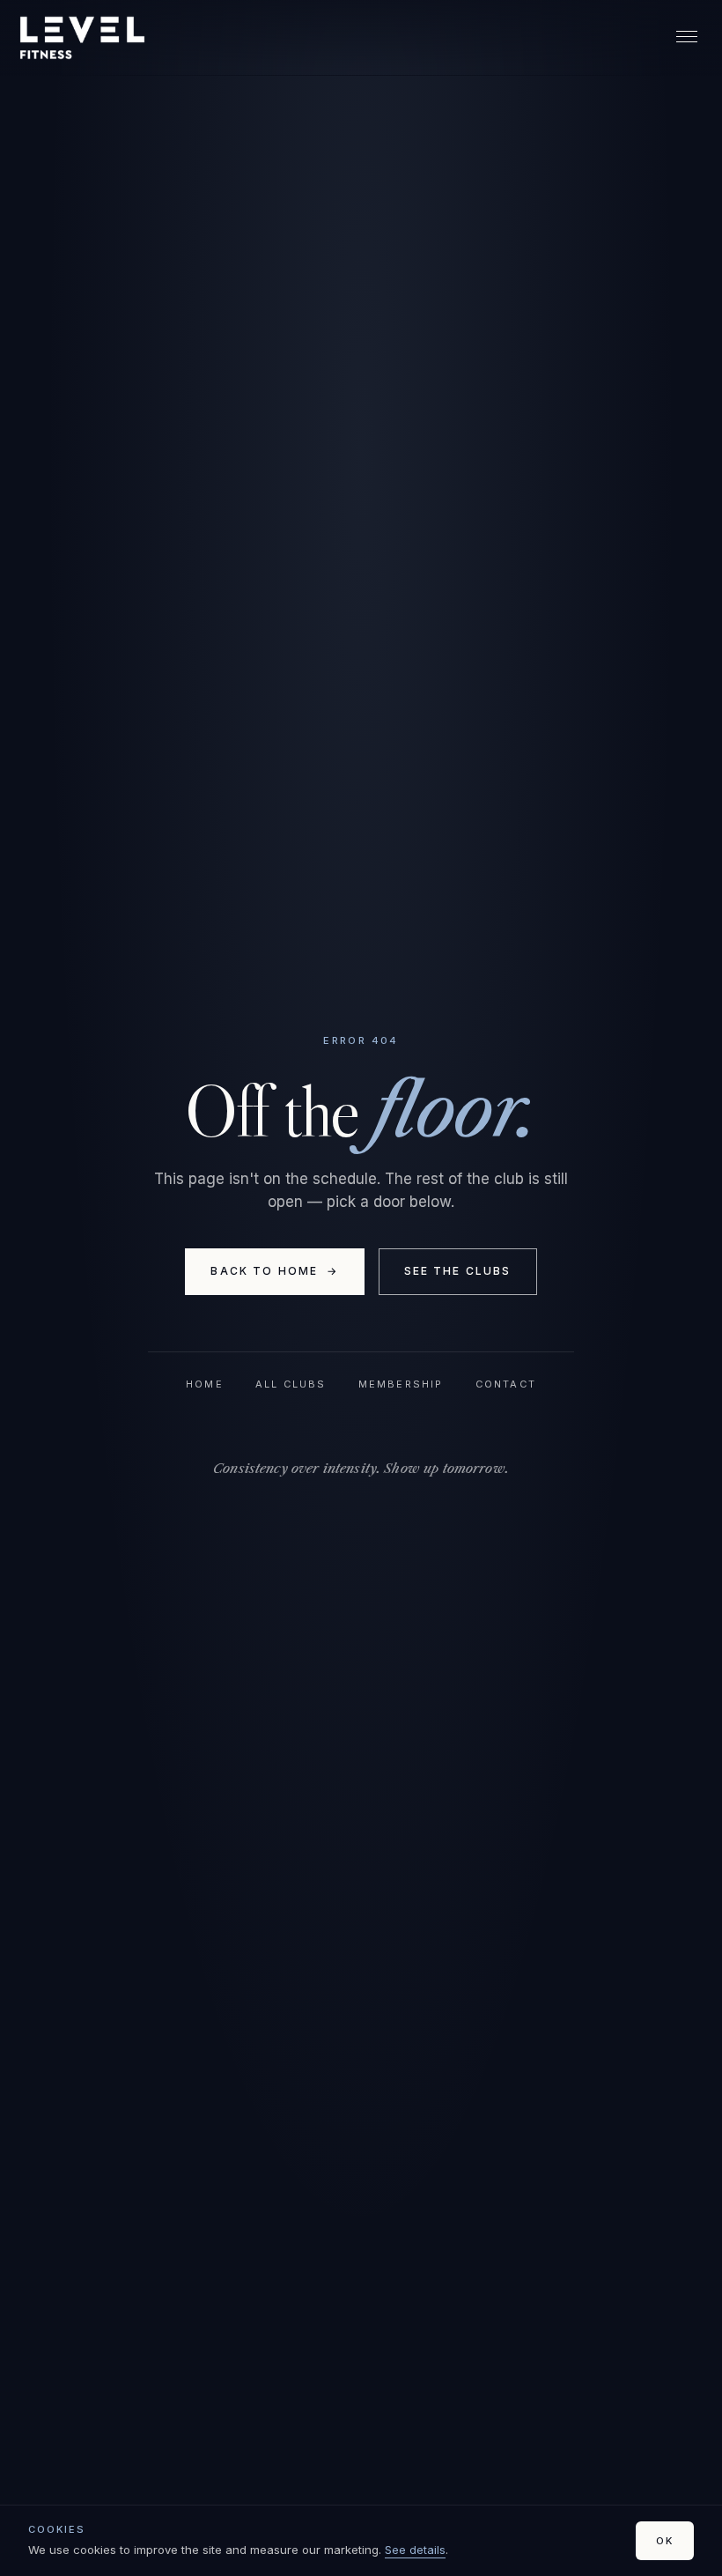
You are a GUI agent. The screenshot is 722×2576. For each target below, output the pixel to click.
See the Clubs (458, 1271)
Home (205, 1384)
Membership (401, 1384)
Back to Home (274, 1271)
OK (665, 2541)
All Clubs (291, 1384)
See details (415, 2550)
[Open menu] (687, 38)
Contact (506, 1384)
